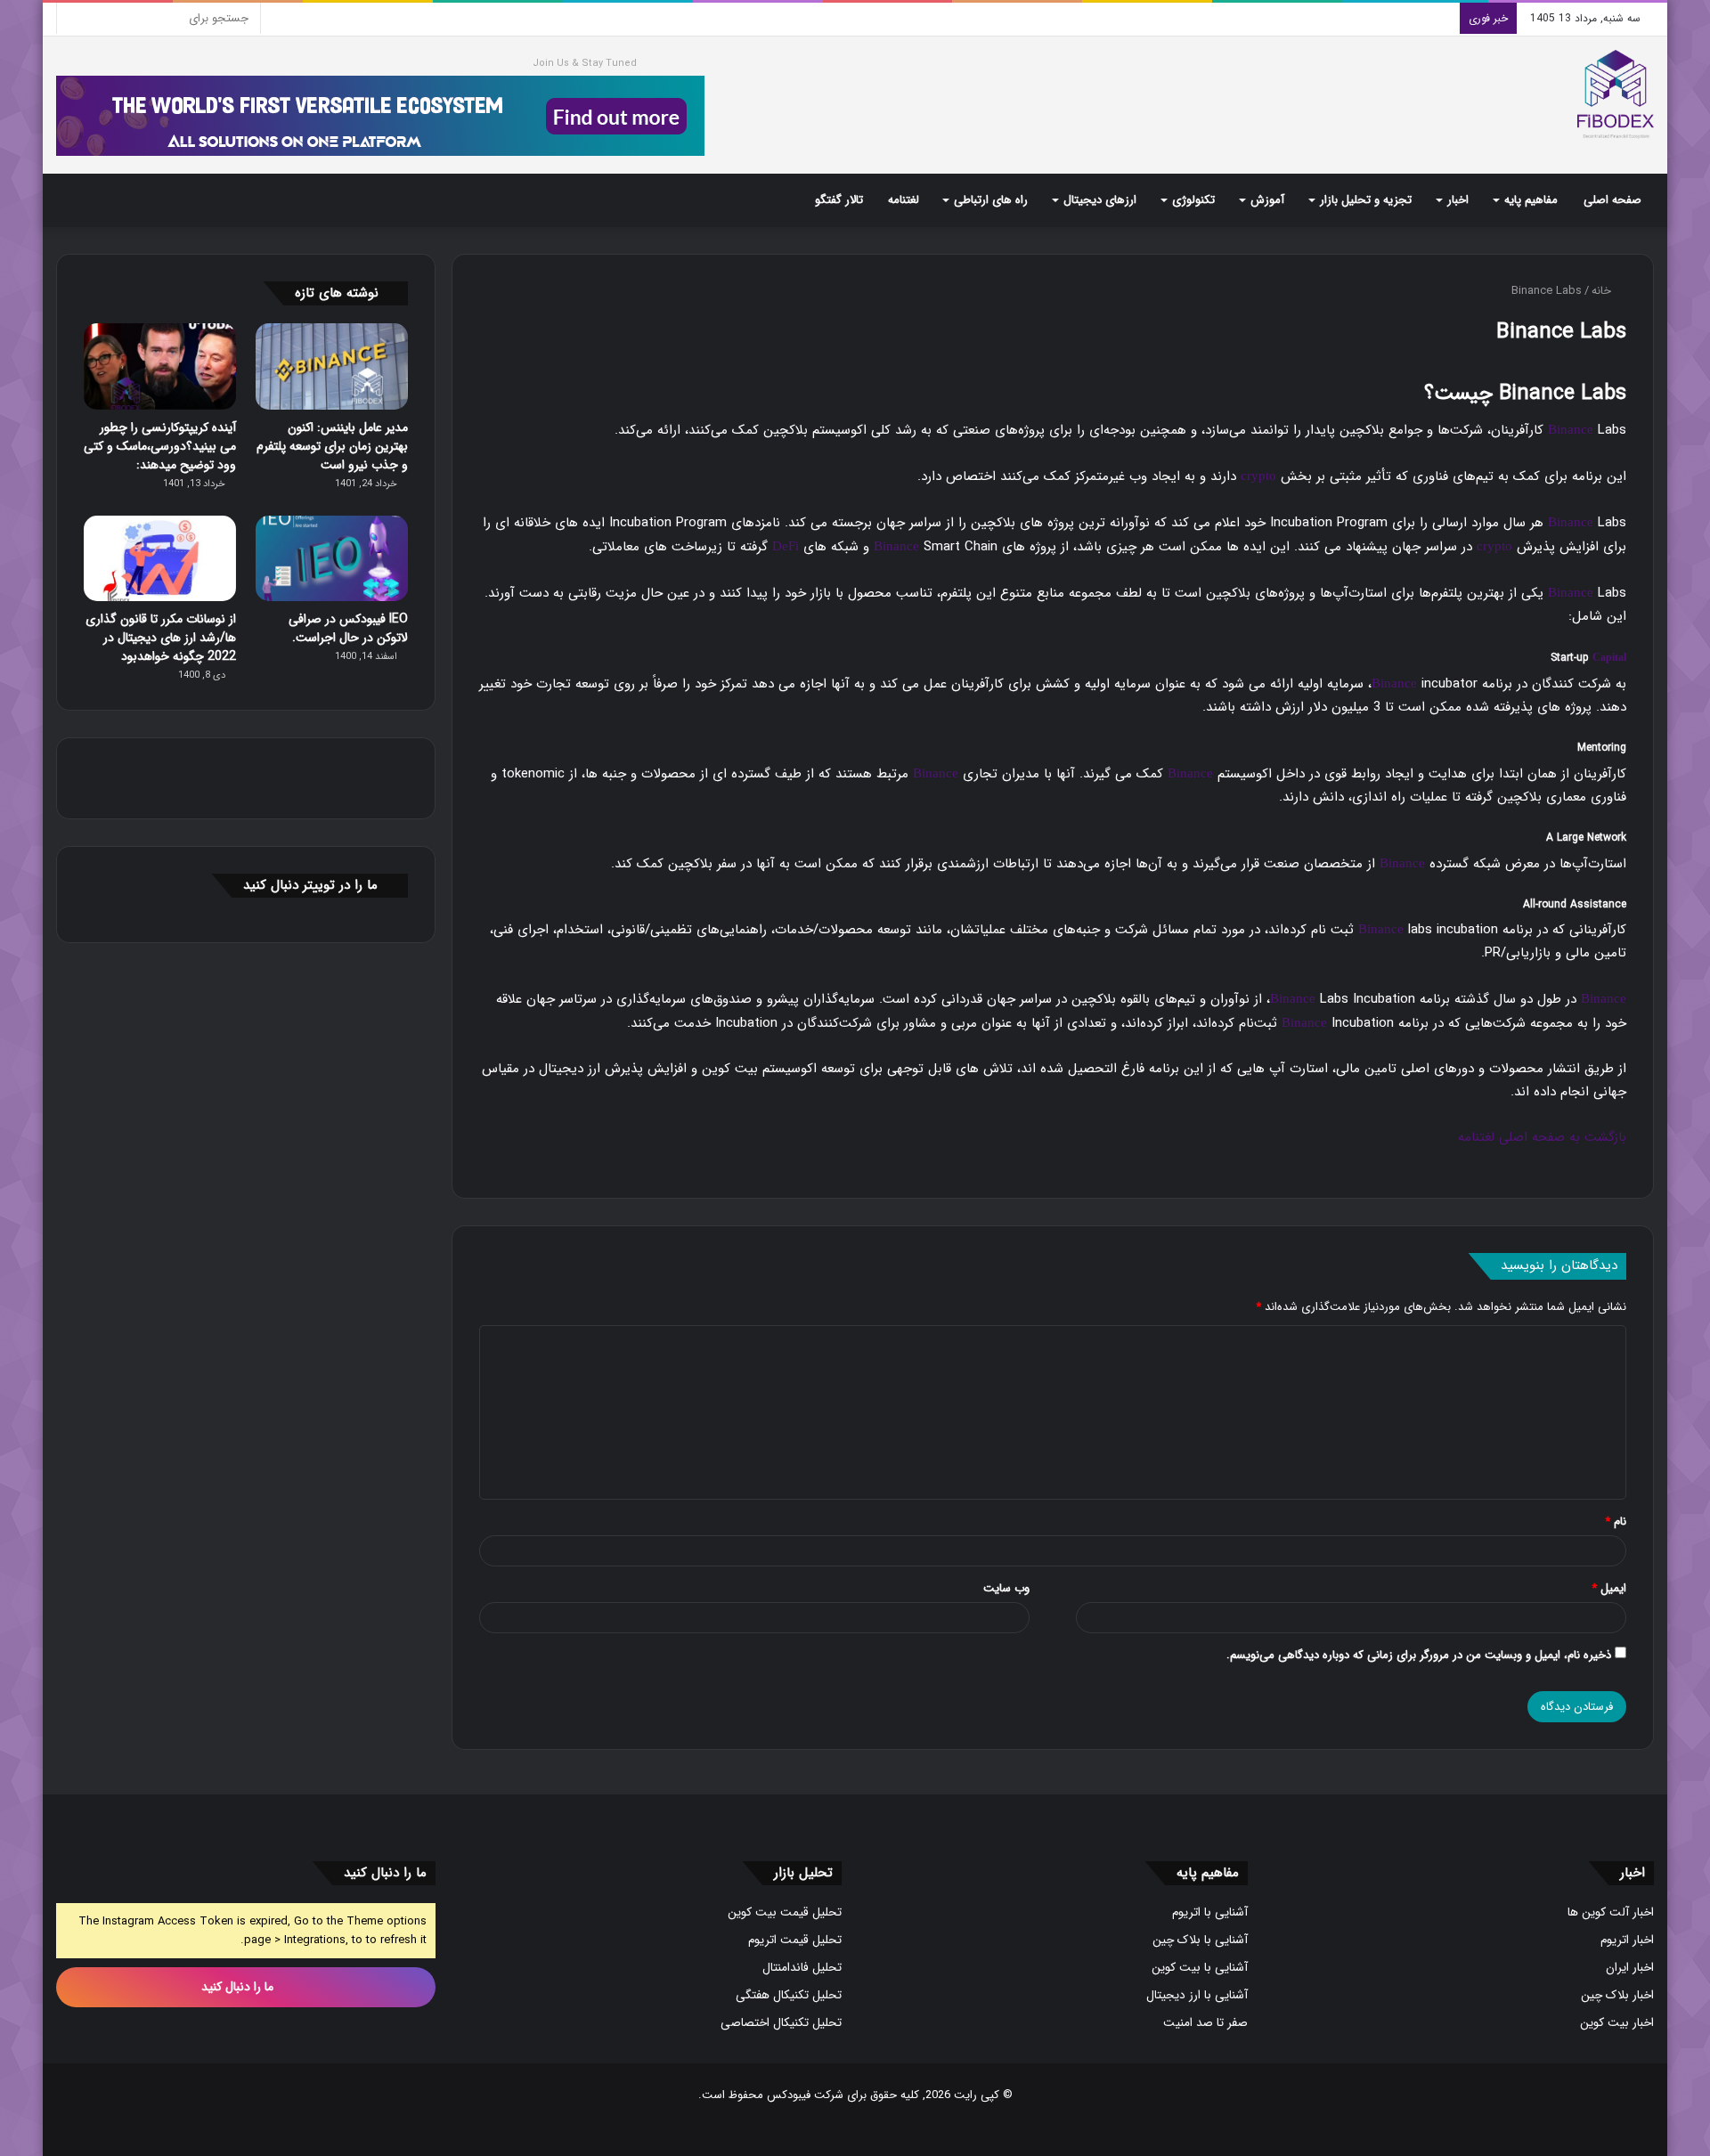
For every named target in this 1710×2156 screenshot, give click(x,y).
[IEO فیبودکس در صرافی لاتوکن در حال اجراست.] (332, 559)
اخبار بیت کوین (1617, 2023)
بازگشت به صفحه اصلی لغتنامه (1542, 1137)
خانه (1603, 291)
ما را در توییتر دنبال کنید (310, 885)
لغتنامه (904, 200)
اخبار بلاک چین (1617, 1995)
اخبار (1458, 200)
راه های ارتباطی (991, 200)
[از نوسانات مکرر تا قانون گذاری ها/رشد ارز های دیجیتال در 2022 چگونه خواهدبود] (160, 559)
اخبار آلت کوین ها (1611, 1912)
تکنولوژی (1193, 200)
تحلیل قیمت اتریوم (795, 1940)
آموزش (1267, 200)
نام (1616, 1521)
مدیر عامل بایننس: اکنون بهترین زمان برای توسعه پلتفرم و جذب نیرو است (332, 446)
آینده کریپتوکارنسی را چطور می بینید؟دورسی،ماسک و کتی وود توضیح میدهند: (160, 446)
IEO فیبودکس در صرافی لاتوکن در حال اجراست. (348, 628)
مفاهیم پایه (1531, 200)
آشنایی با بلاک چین (1200, 1940)
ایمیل (1609, 1588)
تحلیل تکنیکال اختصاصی (781, 2023)
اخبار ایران (1630, 1968)
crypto (1258, 476)
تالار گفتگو (839, 200)
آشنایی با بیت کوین (1200, 1968)
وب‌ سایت (1006, 1588)
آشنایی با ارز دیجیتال (1197, 1995)
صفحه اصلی (1612, 200)
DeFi (786, 546)
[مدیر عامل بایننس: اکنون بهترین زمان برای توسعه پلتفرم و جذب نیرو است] (332, 366)
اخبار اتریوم (1627, 1940)
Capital (1609, 657)
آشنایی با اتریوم (1210, 1912)
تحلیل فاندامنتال (802, 1968)
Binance (1571, 429)
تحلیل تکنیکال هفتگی (789, 1995)
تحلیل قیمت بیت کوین (785, 1912)
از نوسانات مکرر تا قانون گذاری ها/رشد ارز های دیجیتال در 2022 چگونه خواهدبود (161, 638)
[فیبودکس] (1616, 94)
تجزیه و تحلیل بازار (1366, 200)
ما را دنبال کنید (239, 1987)
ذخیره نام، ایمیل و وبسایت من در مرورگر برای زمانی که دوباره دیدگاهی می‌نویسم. (1419, 1655)
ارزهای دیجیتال (1100, 200)
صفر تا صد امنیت (1205, 2023)
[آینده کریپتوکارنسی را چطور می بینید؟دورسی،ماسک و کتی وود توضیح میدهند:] (160, 366)
